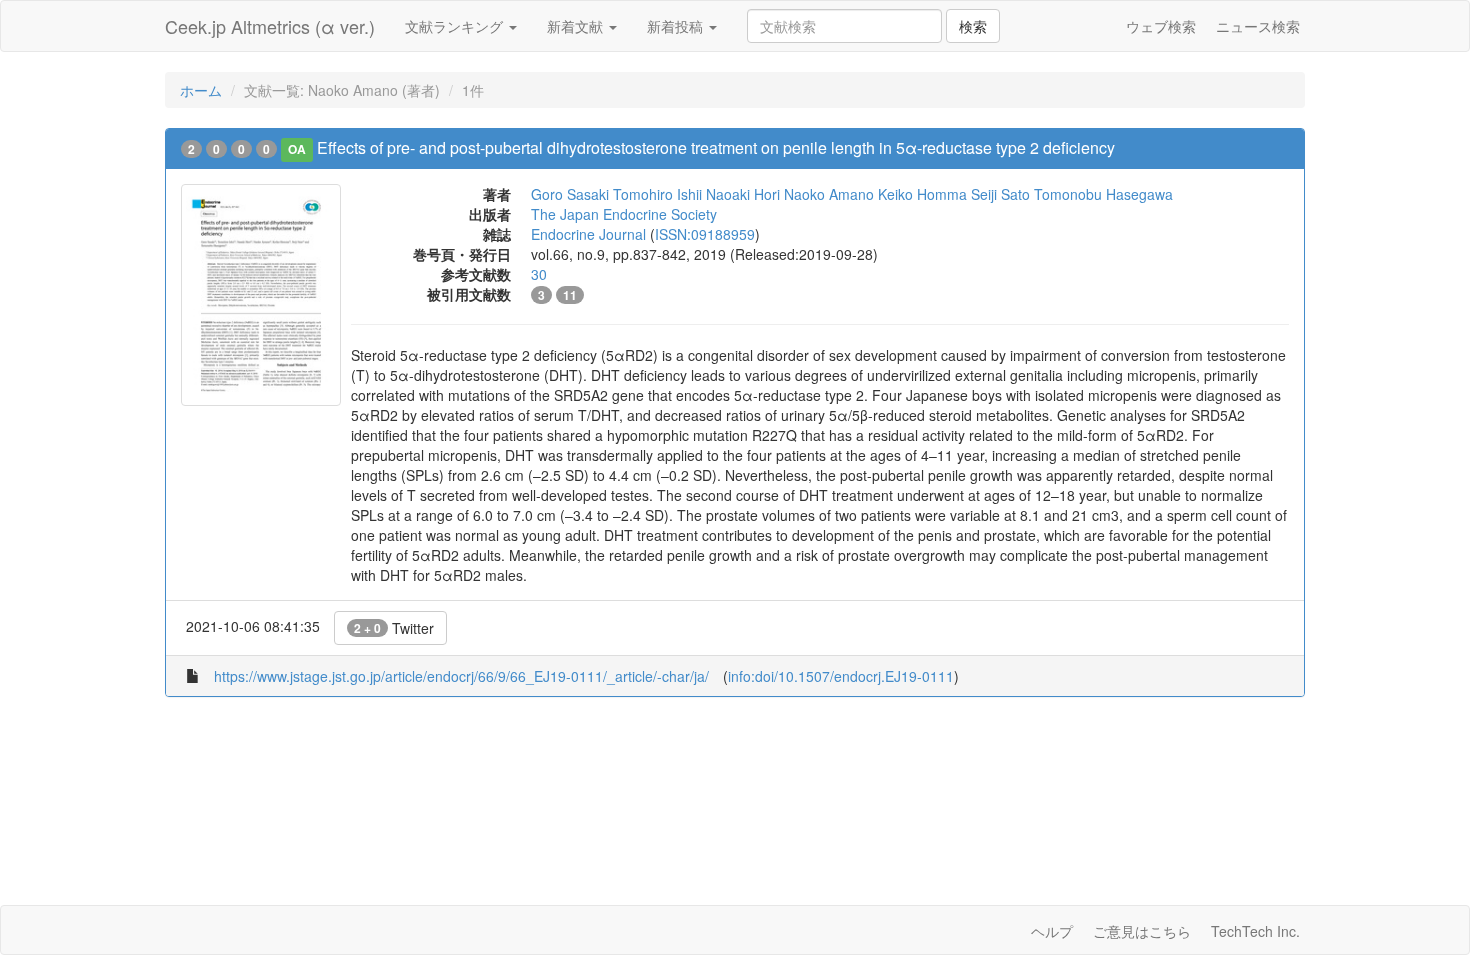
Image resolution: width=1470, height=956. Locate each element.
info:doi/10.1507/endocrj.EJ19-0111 (841, 676)
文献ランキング (456, 26)
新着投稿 (677, 26)
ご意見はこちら (1142, 931)
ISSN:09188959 (705, 234)
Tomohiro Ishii (657, 194)
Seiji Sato (1000, 194)
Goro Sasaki (570, 194)
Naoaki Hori (743, 194)
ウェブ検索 (1161, 26)
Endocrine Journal (588, 234)
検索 (973, 26)
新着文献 (577, 26)
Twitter (394, 628)
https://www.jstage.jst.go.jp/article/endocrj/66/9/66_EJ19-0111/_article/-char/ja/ (461, 676)
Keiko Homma (922, 194)
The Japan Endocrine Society (624, 214)
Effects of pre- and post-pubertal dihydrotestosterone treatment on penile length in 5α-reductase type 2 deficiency (716, 147)
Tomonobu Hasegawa (1103, 194)
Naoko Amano (829, 194)
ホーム (201, 90)
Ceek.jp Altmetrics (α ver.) (270, 26)
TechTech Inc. (1255, 931)
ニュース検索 (1258, 26)
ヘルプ (1052, 931)
